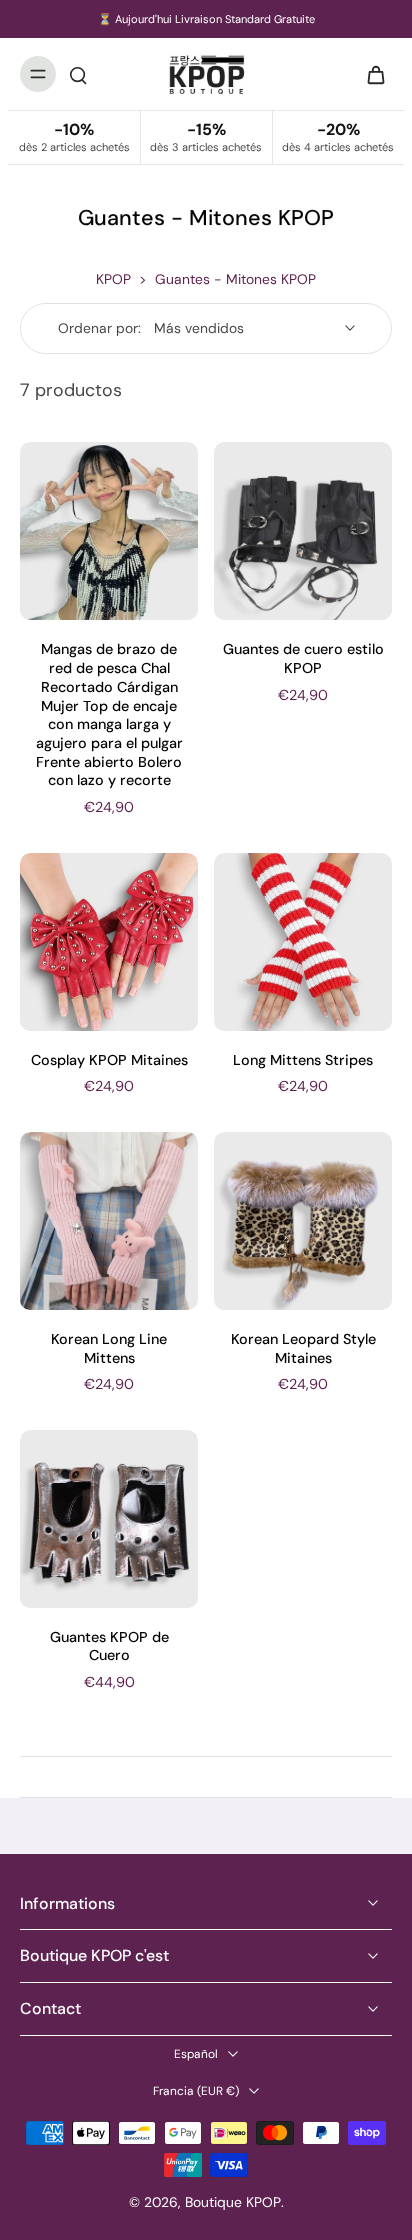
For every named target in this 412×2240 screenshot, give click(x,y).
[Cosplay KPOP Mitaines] (109, 942)
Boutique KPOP (233, 2202)
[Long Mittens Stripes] (303, 942)
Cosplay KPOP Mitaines (109, 1060)
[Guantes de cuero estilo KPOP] (303, 531)
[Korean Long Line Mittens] (109, 1221)
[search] (78, 74)
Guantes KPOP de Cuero (109, 1646)
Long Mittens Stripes (303, 1060)
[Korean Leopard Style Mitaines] (303, 1221)
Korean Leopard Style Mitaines (303, 1348)
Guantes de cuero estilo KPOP (303, 658)
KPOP (113, 279)
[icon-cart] (370, 74)
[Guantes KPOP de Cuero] (109, 1519)
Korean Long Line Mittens (109, 1348)
